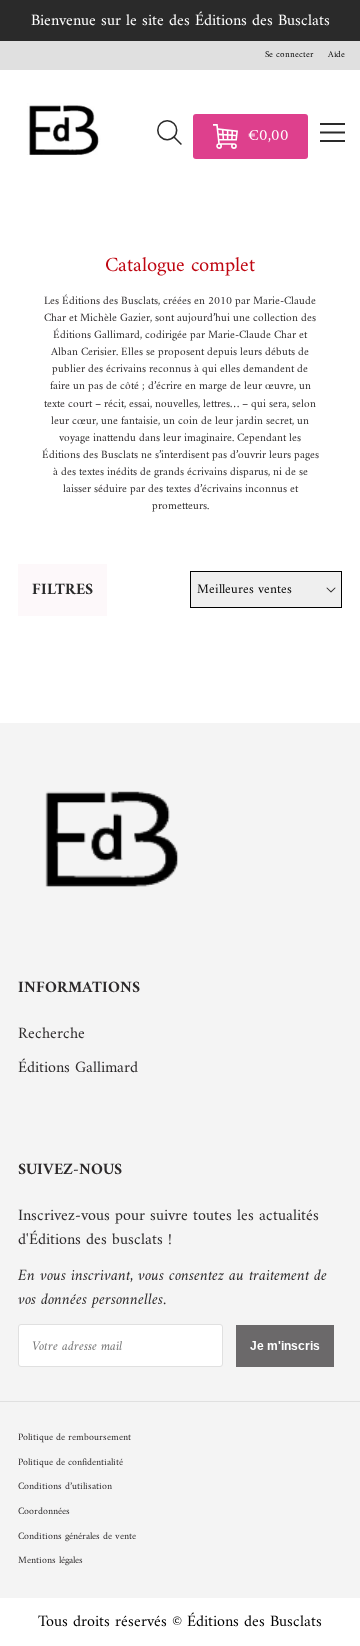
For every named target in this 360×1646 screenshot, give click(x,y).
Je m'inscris (285, 1346)
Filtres (62, 590)
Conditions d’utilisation (65, 1486)
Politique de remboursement (74, 1437)
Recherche (51, 1034)
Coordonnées (44, 1511)
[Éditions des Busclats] (113, 919)
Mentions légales (50, 1560)
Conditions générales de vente (77, 1536)
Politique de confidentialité (70, 1462)
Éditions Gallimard (78, 1068)
